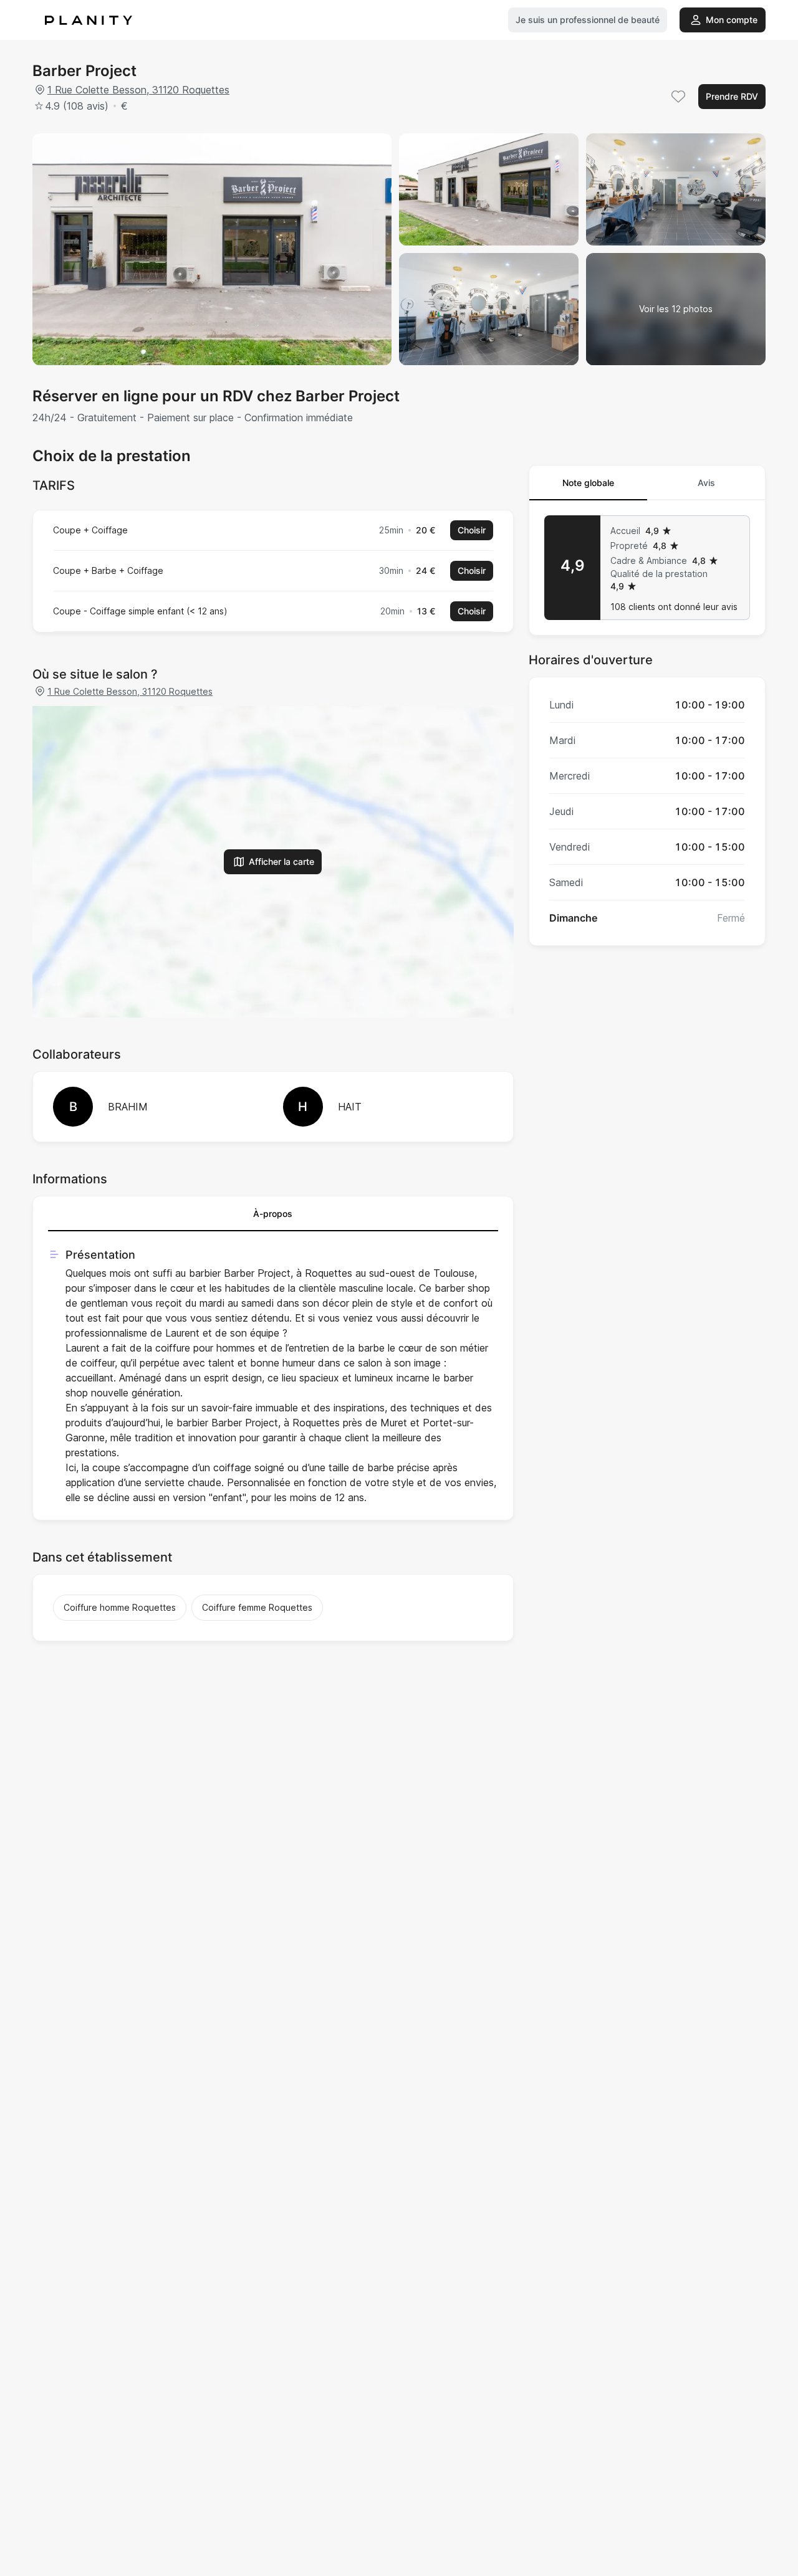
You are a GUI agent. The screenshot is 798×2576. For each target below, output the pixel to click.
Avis (706, 483)
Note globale (588, 483)
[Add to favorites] (678, 97)
